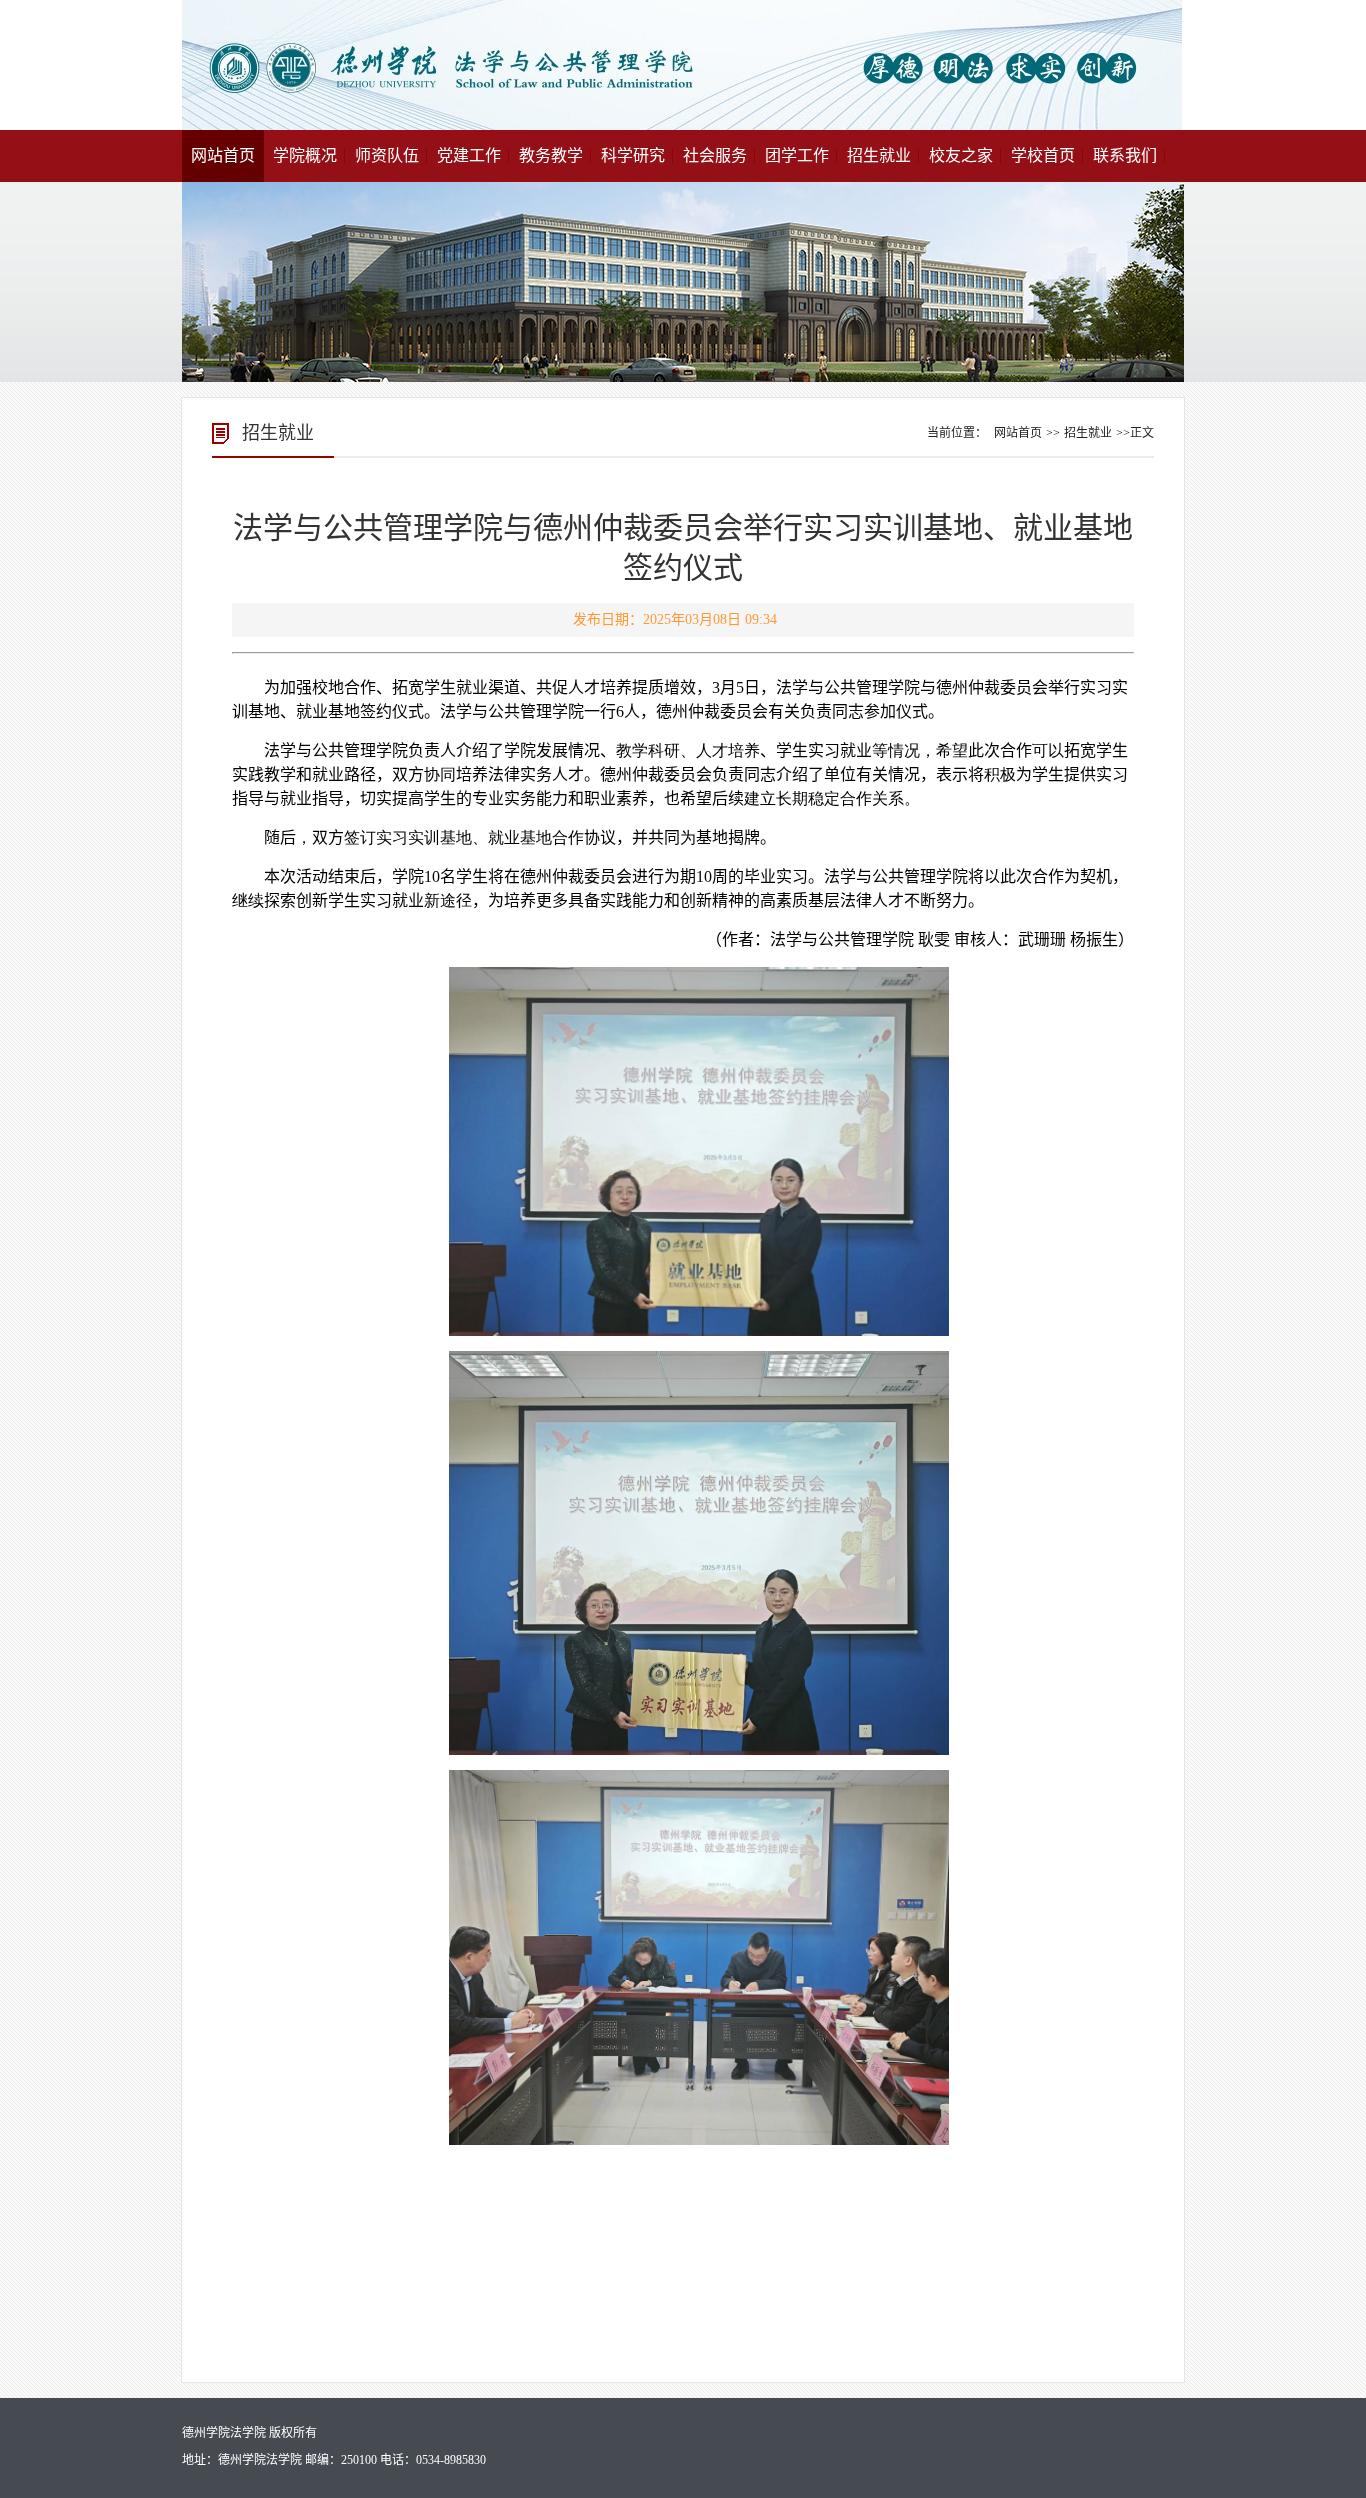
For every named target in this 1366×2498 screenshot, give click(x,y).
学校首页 (1043, 155)
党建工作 (469, 155)
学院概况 (305, 155)
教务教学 (551, 155)
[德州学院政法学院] (682, 126)
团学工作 (797, 155)
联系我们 (1125, 155)
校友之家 (961, 155)
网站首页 (223, 155)
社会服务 (715, 155)
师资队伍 (387, 155)
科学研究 (633, 155)
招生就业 (879, 155)
